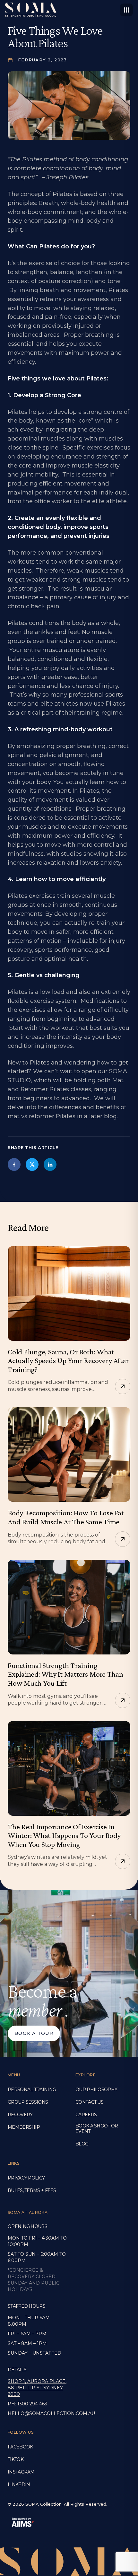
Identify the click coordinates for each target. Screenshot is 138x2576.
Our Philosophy (96, 2090)
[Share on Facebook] (14, 1164)
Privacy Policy (26, 2178)
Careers (86, 2115)
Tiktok (16, 2460)
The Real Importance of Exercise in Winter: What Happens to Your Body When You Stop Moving (64, 1835)
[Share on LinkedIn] (50, 1164)
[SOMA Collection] (31, 10)
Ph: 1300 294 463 (27, 2404)
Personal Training (32, 2090)
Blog (82, 2144)
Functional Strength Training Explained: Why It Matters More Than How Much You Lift (65, 1674)
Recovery (20, 2115)
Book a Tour (34, 2033)
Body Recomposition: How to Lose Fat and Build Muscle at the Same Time (66, 1517)
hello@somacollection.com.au (38, 2413)
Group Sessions (28, 2102)
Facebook (20, 2447)
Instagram (21, 2472)
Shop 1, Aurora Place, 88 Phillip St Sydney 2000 (37, 2388)
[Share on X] (32, 1164)
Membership (24, 2127)
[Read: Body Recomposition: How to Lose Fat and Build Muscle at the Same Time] (69, 1454)
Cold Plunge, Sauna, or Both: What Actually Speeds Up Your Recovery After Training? (68, 1360)
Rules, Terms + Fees (32, 2191)
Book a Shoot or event (97, 2129)
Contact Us (89, 2102)
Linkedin (19, 2485)
